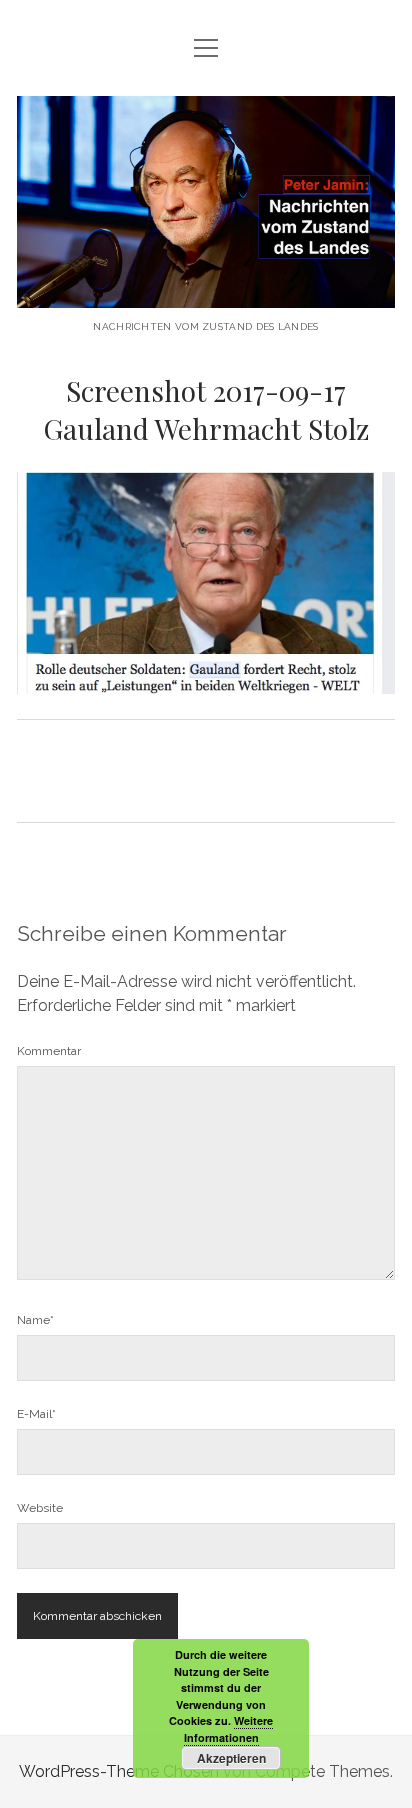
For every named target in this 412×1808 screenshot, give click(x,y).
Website (40, 1508)
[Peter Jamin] (206, 292)
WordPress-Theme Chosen (119, 1771)
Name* (35, 1320)
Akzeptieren (231, 1758)
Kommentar (49, 1051)
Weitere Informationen (229, 1729)
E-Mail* (36, 1414)
